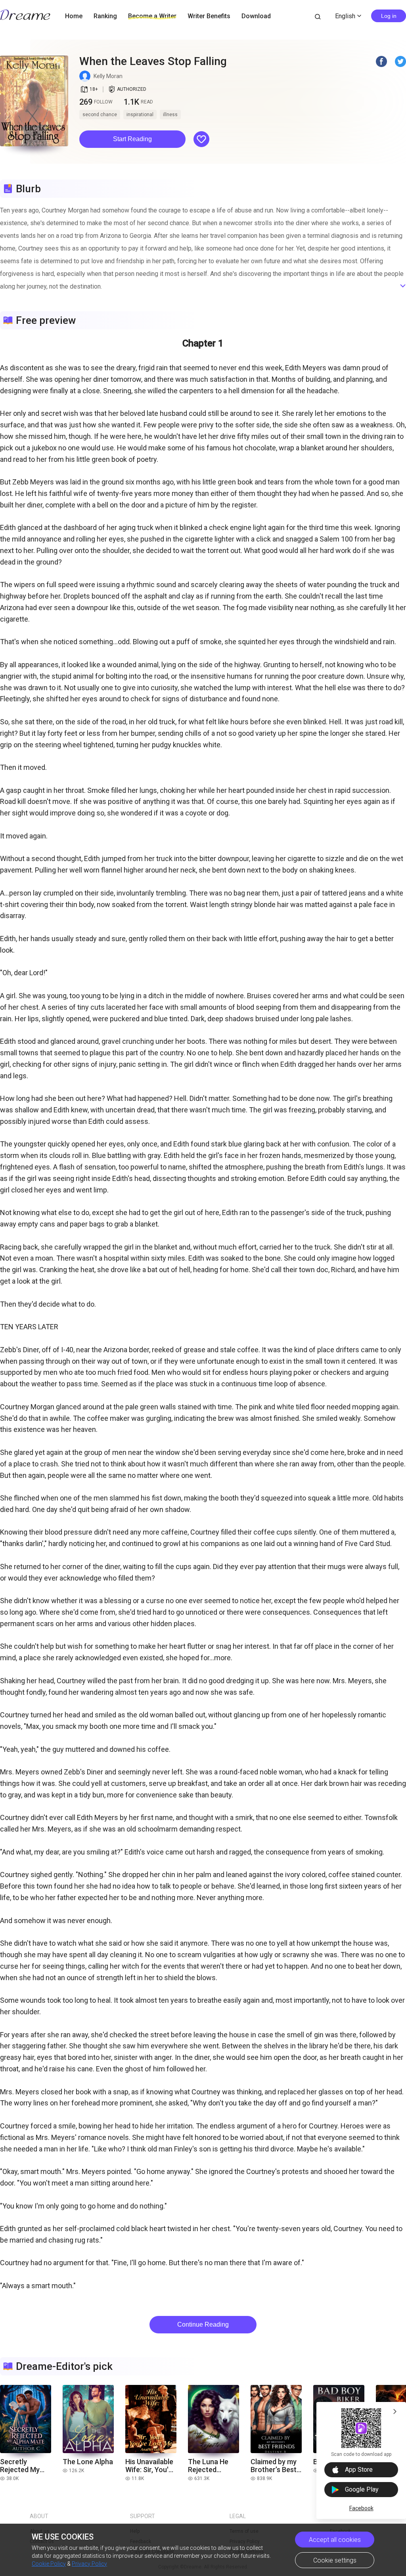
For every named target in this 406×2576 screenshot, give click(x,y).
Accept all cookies (335, 2540)
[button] (132, 139)
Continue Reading (203, 2324)
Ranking (105, 16)
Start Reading (132, 139)
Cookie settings (335, 2560)
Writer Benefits (209, 16)
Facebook (361, 2508)
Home (74, 16)
